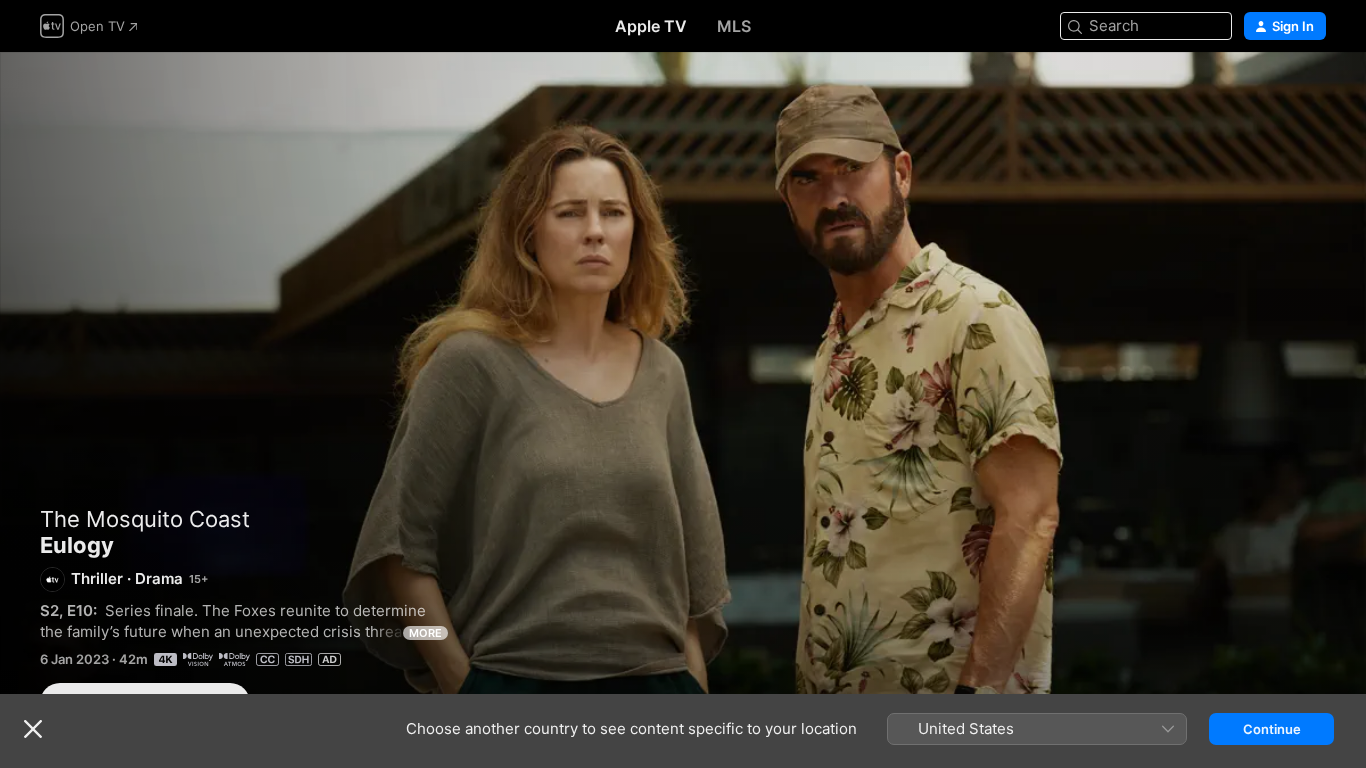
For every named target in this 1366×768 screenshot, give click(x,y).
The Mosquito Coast (145, 519)
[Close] (33, 729)
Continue (1272, 729)
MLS (734, 26)
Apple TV (651, 26)
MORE (425, 633)
